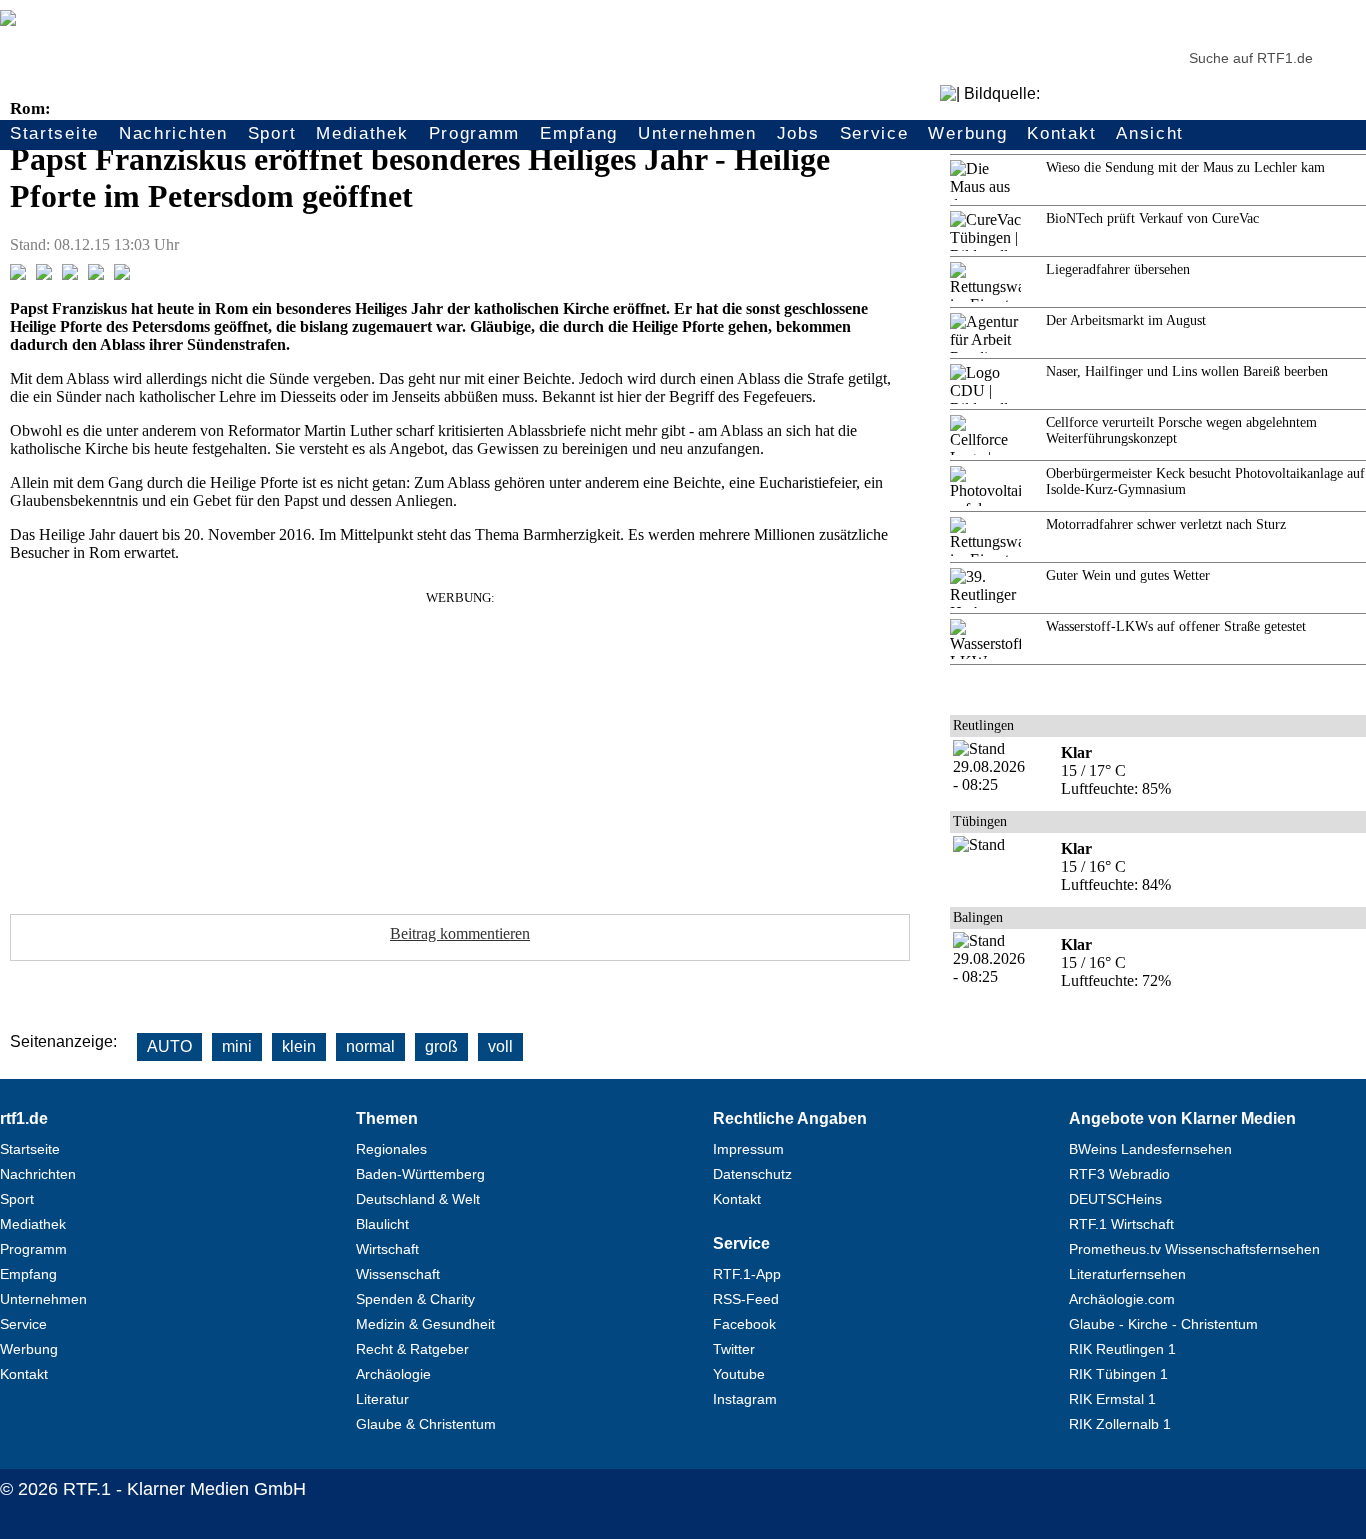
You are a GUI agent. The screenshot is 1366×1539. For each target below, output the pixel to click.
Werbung (967, 133)
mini (237, 1046)
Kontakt (1061, 133)
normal (370, 1046)
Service (874, 133)
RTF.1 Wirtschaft (1121, 1224)
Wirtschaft (387, 1249)
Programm (475, 133)
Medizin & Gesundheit (425, 1324)
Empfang (579, 133)
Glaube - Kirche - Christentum (1163, 1324)
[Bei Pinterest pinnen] (96, 274)
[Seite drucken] (122, 274)
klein (299, 1046)
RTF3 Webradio (1119, 1174)
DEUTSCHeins (1115, 1199)
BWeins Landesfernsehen (1150, 1149)
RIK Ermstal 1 (1112, 1399)
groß (441, 1046)
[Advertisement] (460, 746)
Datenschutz (752, 1174)
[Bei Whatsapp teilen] (70, 274)
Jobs (798, 133)
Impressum (748, 1149)
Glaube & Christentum (426, 1424)
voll (500, 1046)
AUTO (169, 1046)
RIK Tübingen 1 (1118, 1374)
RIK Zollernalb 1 (1120, 1424)
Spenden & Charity (415, 1299)
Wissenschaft (398, 1274)
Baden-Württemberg (420, 1174)
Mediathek (362, 133)
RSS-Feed (746, 1299)
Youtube (739, 1374)
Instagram (745, 1399)
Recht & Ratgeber (412, 1349)
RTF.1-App (747, 1274)
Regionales (391, 1149)
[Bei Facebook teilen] (18, 274)
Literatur (382, 1399)
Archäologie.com (1122, 1299)
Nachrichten (173, 133)
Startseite (54, 133)
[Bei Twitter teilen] (44, 274)
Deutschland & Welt (418, 1199)
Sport (272, 133)
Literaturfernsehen (1127, 1274)
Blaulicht (382, 1224)
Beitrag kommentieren (460, 933)
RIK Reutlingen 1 (1122, 1349)
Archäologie (393, 1374)
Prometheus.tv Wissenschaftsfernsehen (1194, 1249)
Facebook (744, 1324)
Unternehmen (697, 133)
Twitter (734, 1349)
